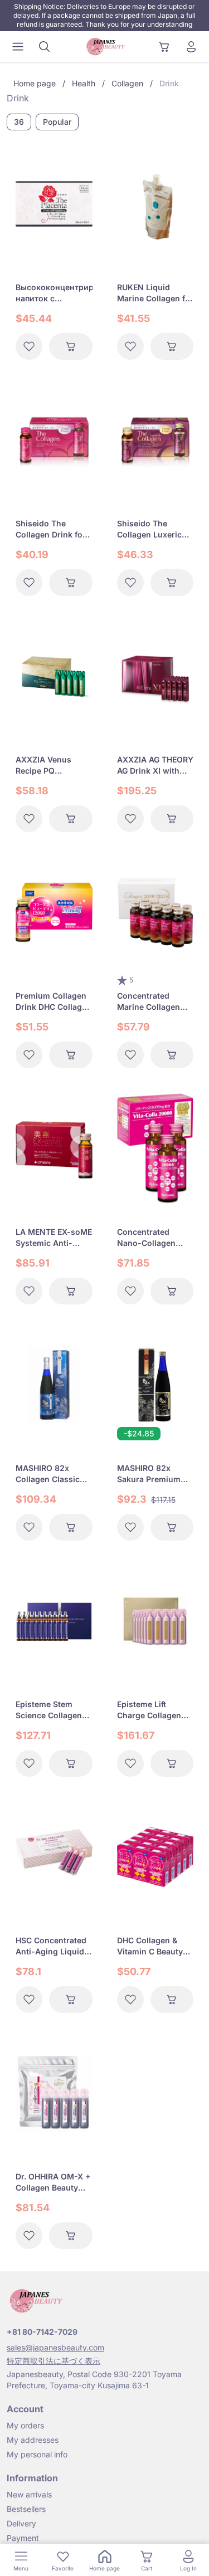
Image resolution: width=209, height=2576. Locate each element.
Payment (23, 2538)
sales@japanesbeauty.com (55, 2347)
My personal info (37, 2454)
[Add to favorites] (29, 346)
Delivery (21, 2523)
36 (19, 122)
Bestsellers (26, 2509)
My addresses (33, 2440)
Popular (57, 122)
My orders (25, 2425)
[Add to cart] (71, 346)
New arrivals (29, 2494)
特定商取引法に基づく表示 (54, 2361)
